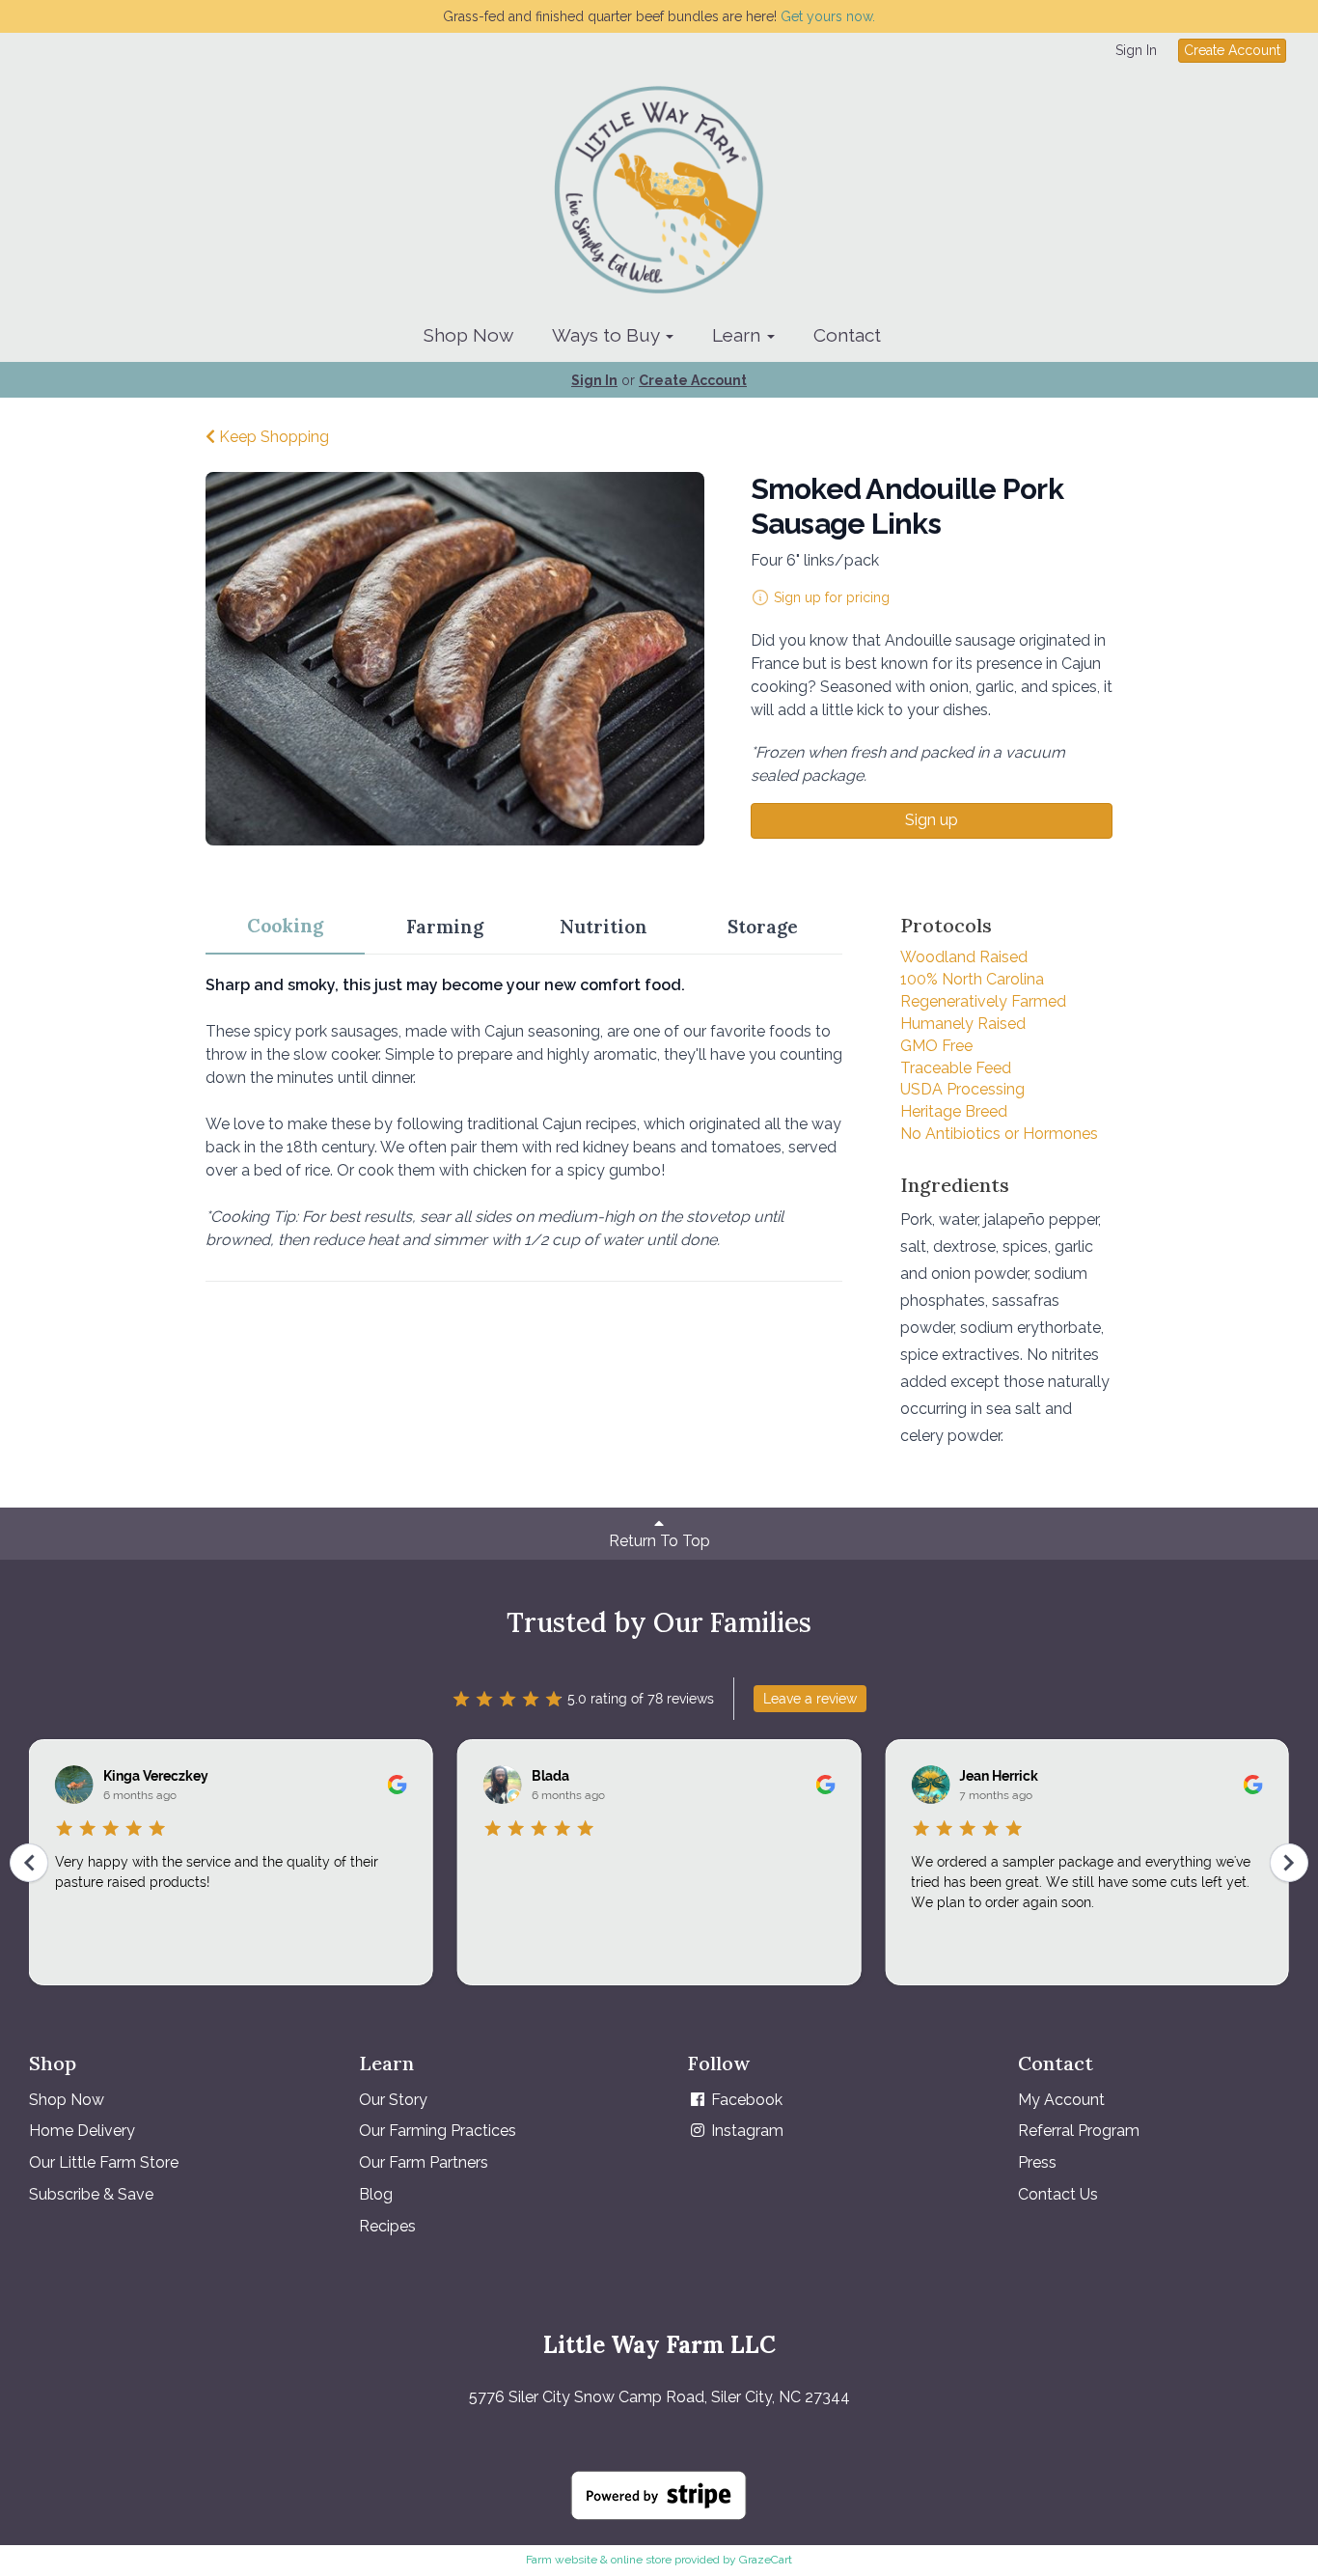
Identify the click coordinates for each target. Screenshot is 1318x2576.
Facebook (745, 2100)
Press (1037, 2162)
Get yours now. (828, 16)
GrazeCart (766, 2560)
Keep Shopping (272, 437)
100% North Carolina (972, 979)
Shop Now (468, 335)
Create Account (1232, 50)
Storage (763, 927)
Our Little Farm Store (104, 2162)
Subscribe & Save (91, 2194)
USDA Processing (962, 1089)
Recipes (387, 2226)
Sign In (1136, 50)
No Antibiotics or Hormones (999, 1134)
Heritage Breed (954, 1111)
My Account (1061, 2100)
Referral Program (1079, 2131)
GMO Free (936, 1046)
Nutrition (604, 927)
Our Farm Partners (424, 2162)
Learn (739, 335)
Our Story (393, 2100)
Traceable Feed (956, 1068)
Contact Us (1058, 2194)
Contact (847, 335)
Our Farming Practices (438, 2131)
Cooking (285, 926)
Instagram (745, 2131)
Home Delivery (82, 2131)
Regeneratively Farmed (983, 1001)
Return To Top (659, 1541)
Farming (445, 927)
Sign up (932, 820)
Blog (376, 2194)
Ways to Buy (608, 335)
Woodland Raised (964, 957)
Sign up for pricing (832, 597)
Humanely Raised (963, 1024)
